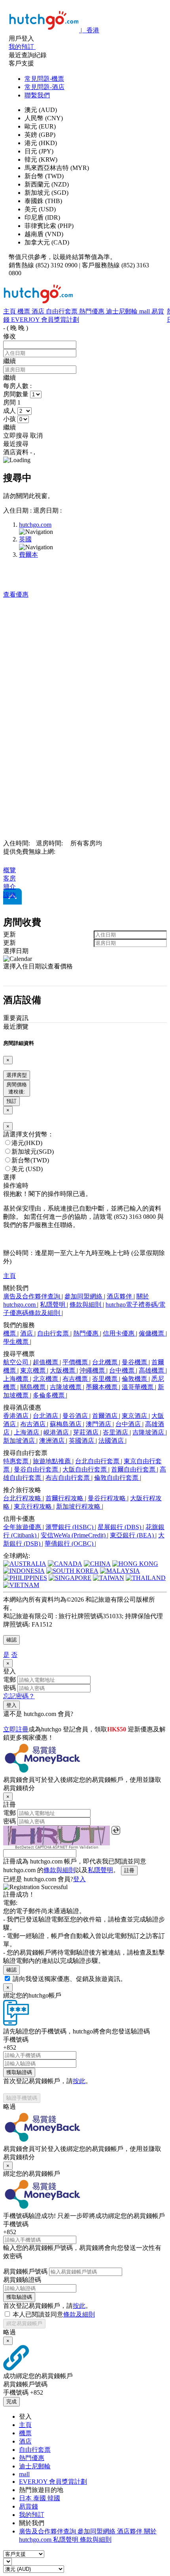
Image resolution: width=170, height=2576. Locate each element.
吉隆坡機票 (66, 1387)
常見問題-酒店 (44, 87)
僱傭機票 (152, 1333)
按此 (79, 2081)
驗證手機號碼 (22, 2098)
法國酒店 (112, 1441)
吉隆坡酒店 (149, 1432)
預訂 (11, 1101)
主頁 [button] (9, 1276)
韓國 (54, 2498)
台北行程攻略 (23, 1498)
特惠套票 (17, 1461)
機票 (25, 311)
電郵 (9, 1680)
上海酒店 (27, 1432)
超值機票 (46, 1362)
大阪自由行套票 (85, 1469)
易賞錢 (28, 2506)
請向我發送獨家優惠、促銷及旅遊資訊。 (70, 1979)
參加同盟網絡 (84, 1296)
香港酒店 (17, 1416)
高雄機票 (152, 1370)
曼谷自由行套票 (37, 1469)
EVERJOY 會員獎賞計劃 (45, 320)
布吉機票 (76, 1379)
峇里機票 (106, 1379)
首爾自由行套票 (134, 1469)
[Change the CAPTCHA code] (116, 1830)
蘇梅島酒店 (66, 1424)
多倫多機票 (49, 1395)
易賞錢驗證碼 (22, 2280)
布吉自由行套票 (68, 1478)
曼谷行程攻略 (108, 1498)
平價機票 (76, 1362)
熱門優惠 (93, 311)
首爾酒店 (106, 1416)
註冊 (129, 1870)
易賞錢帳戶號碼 (25, 2271)
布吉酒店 (34, 1424)
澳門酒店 (99, 1424)
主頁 (10, 311)
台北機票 (106, 1362)
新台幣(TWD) (30, 1160)
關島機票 (34, 1387)
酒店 (39, 311)
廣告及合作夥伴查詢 (32, 1296)
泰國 (40, 2498)
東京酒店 (135, 1416)
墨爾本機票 (102, 1387)
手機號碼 (16, 2040)
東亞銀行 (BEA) (133, 1535)
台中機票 (123, 1370)
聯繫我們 (37, 95)
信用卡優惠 (119, 1333)
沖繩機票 (93, 1370)
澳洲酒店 (53, 1441)
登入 (11, 1705)
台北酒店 (46, 1416)
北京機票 (46, 1379)
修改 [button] (9, 336)
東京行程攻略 (34, 1506)
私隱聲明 (53, 1305)
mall (145, 311)
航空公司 (17, 1362)
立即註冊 (16, 1729)
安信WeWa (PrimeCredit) (74, 1535)
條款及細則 (79, 2314)
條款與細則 (86, 1305)
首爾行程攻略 (65, 1498)
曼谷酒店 (76, 1416)
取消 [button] (36, 436)
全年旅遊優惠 (23, 1527)
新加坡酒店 (20, 1441)
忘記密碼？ (19, 1696)
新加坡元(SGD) (33, 1152)
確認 (11, 1640)
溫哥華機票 (138, 1387)
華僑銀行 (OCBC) (70, 1544)
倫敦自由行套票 (117, 1478)
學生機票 (17, 1342)
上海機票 (17, 1379)
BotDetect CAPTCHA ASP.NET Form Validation (57, 1847)
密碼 (9, 1688)
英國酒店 (82, 1441)
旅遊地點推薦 (53, 1461)
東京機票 (34, 1370)
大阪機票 (63, 1370)
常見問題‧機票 (44, 79)
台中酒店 (129, 1424)
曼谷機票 (135, 1362)
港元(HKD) (27, 1143)
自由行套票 (62, 311)
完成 (11, 2402)
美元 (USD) (27, 1169)
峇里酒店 (116, 1432)
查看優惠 (16, 594)
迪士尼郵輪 (123, 311)
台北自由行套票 (98, 1461)
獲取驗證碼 (19, 2072)
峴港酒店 (57, 1432)
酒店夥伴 (120, 1296)
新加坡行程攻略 (79, 1506)
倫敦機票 (135, 1379)
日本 (26, 2498)
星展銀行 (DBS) (120, 1527)
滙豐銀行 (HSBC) (70, 1527)
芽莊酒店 (87, 1432)
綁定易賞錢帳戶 (24, 2323)
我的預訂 (32, 2515)
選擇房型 (17, 1075)
